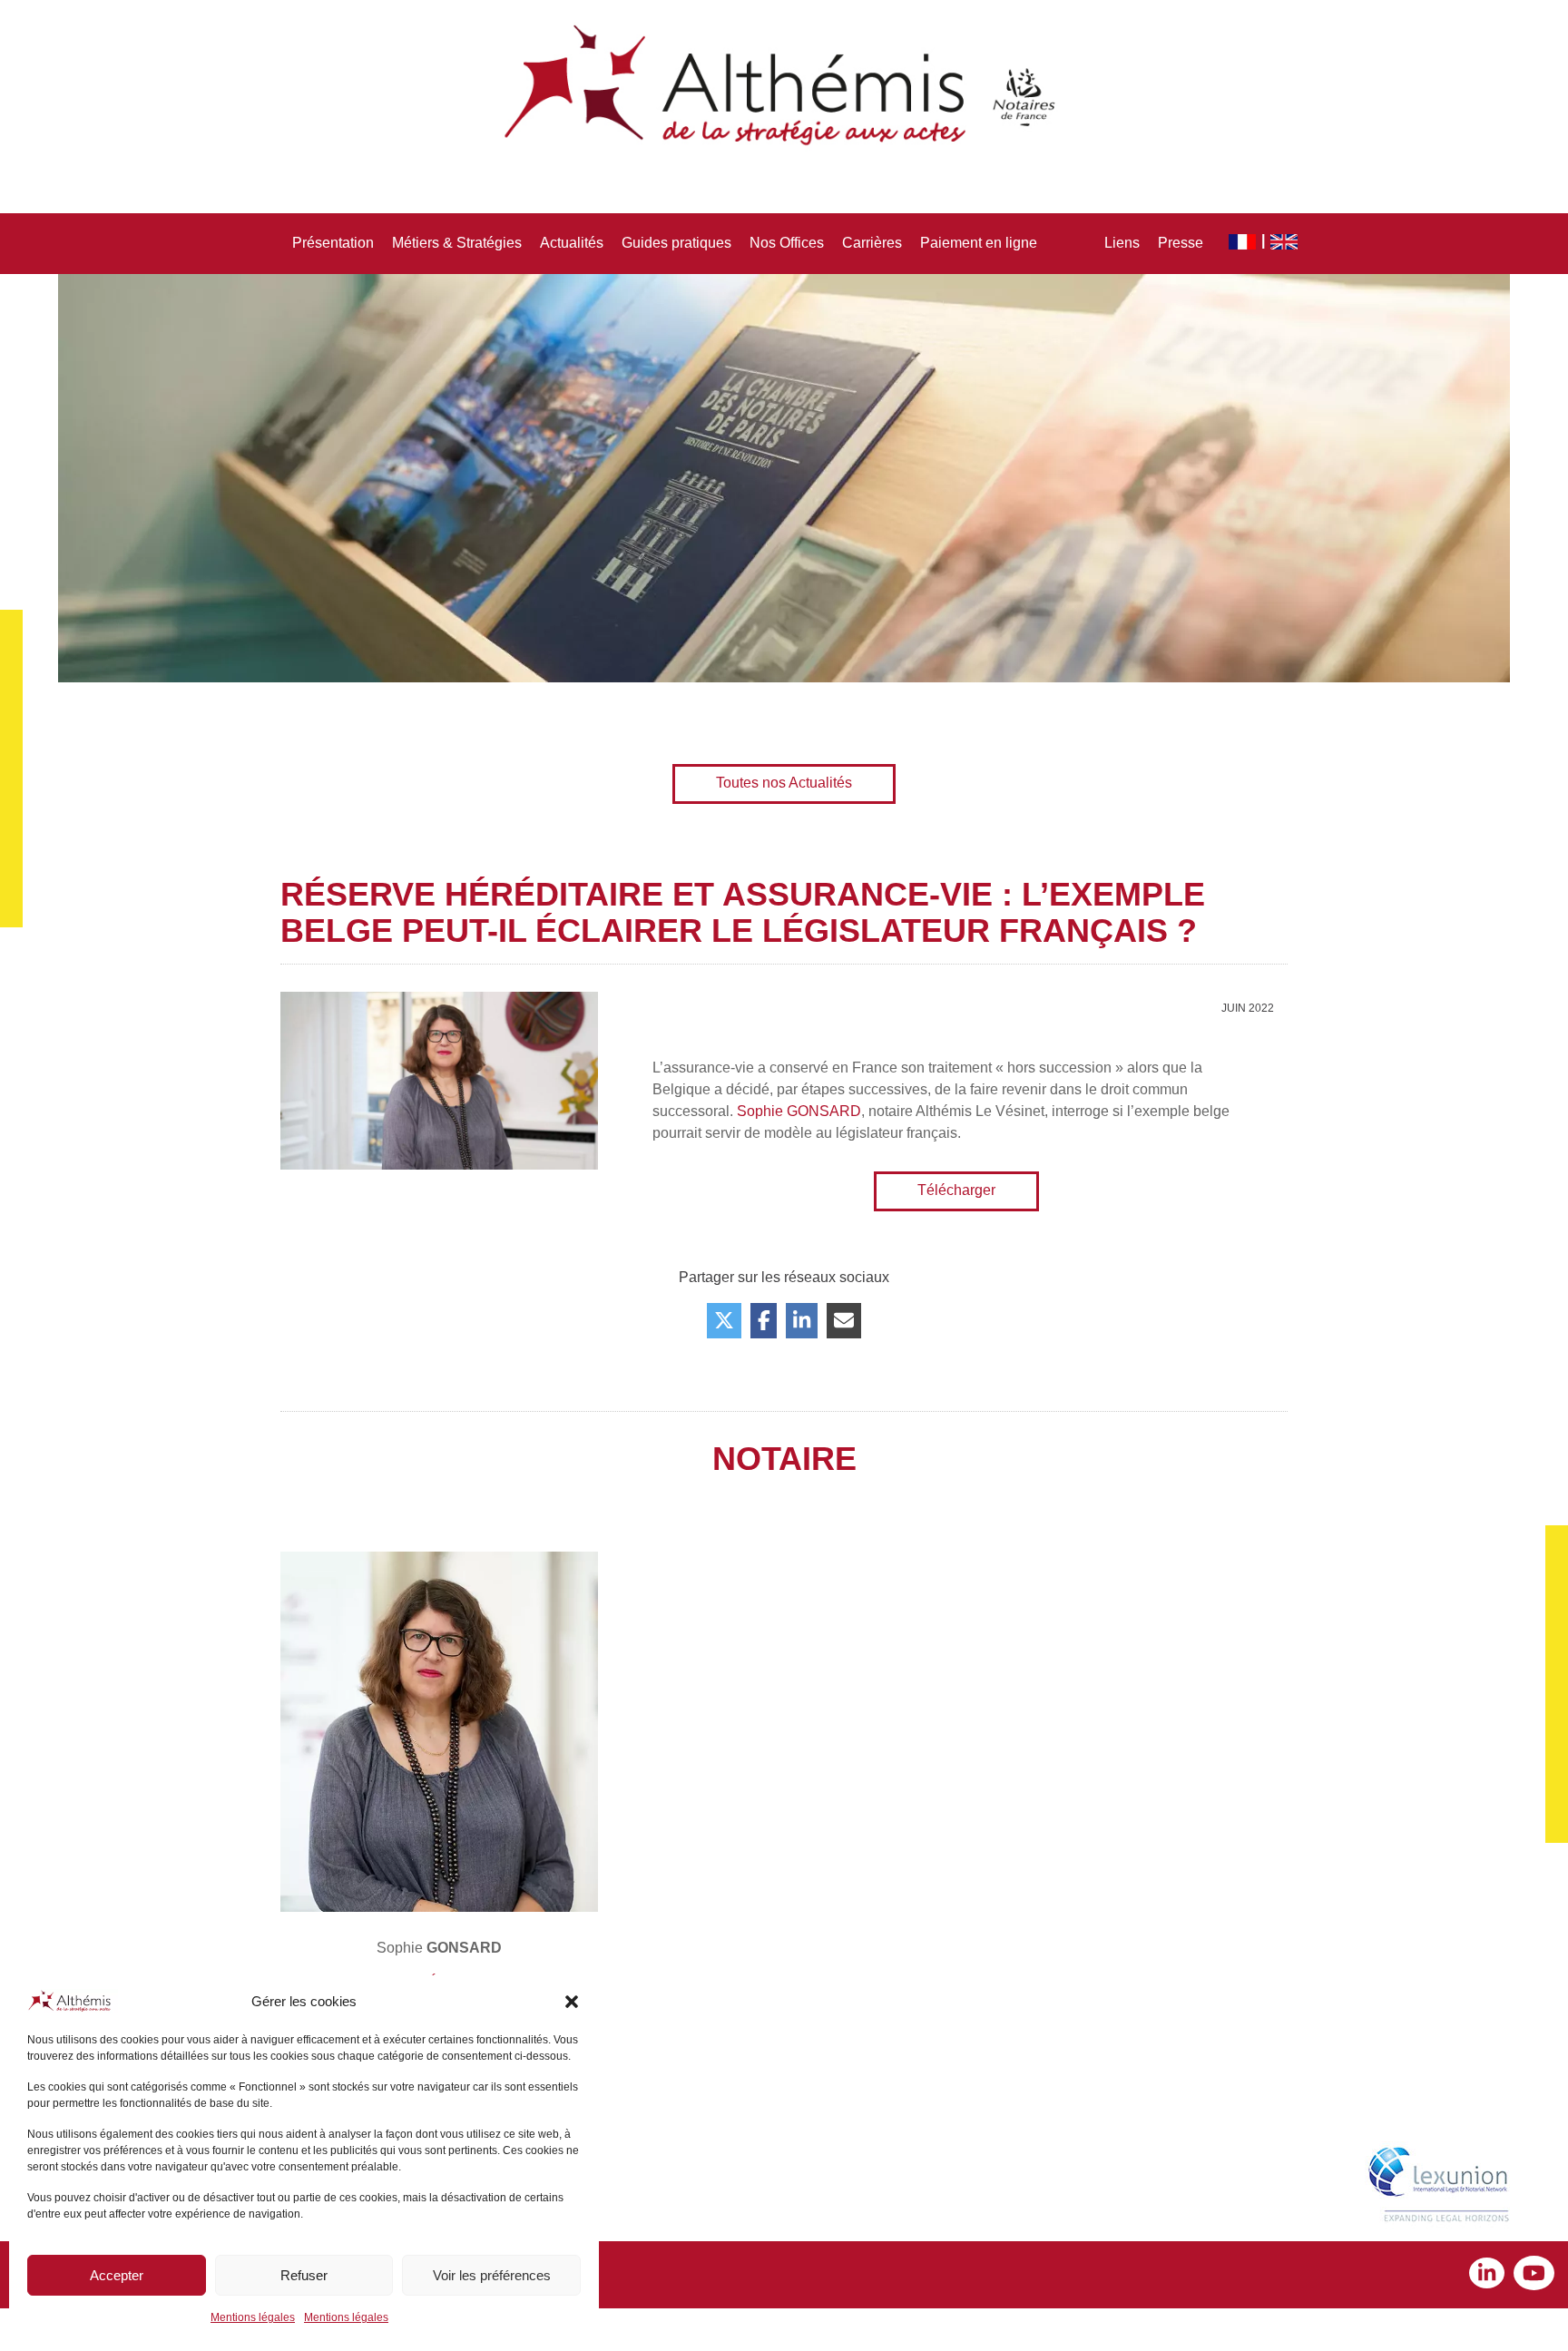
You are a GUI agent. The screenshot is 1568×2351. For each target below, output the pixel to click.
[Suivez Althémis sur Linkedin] (1491, 2275)
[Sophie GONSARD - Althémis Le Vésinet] (439, 1732)
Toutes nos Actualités (784, 783)
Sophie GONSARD (799, 1111)
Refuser (304, 2275)
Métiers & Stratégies (457, 243)
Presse (1181, 243)
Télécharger (956, 1190)
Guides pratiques (676, 243)
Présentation (333, 243)
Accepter (117, 2275)
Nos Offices (787, 243)
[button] (572, 2002)
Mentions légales (253, 2317)
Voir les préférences (492, 2275)
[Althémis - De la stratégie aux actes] (784, 86)
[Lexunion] (1442, 2187)
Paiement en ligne (979, 243)
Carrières (872, 243)
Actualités (572, 243)
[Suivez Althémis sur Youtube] (1534, 2275)
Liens (1122, 243)
